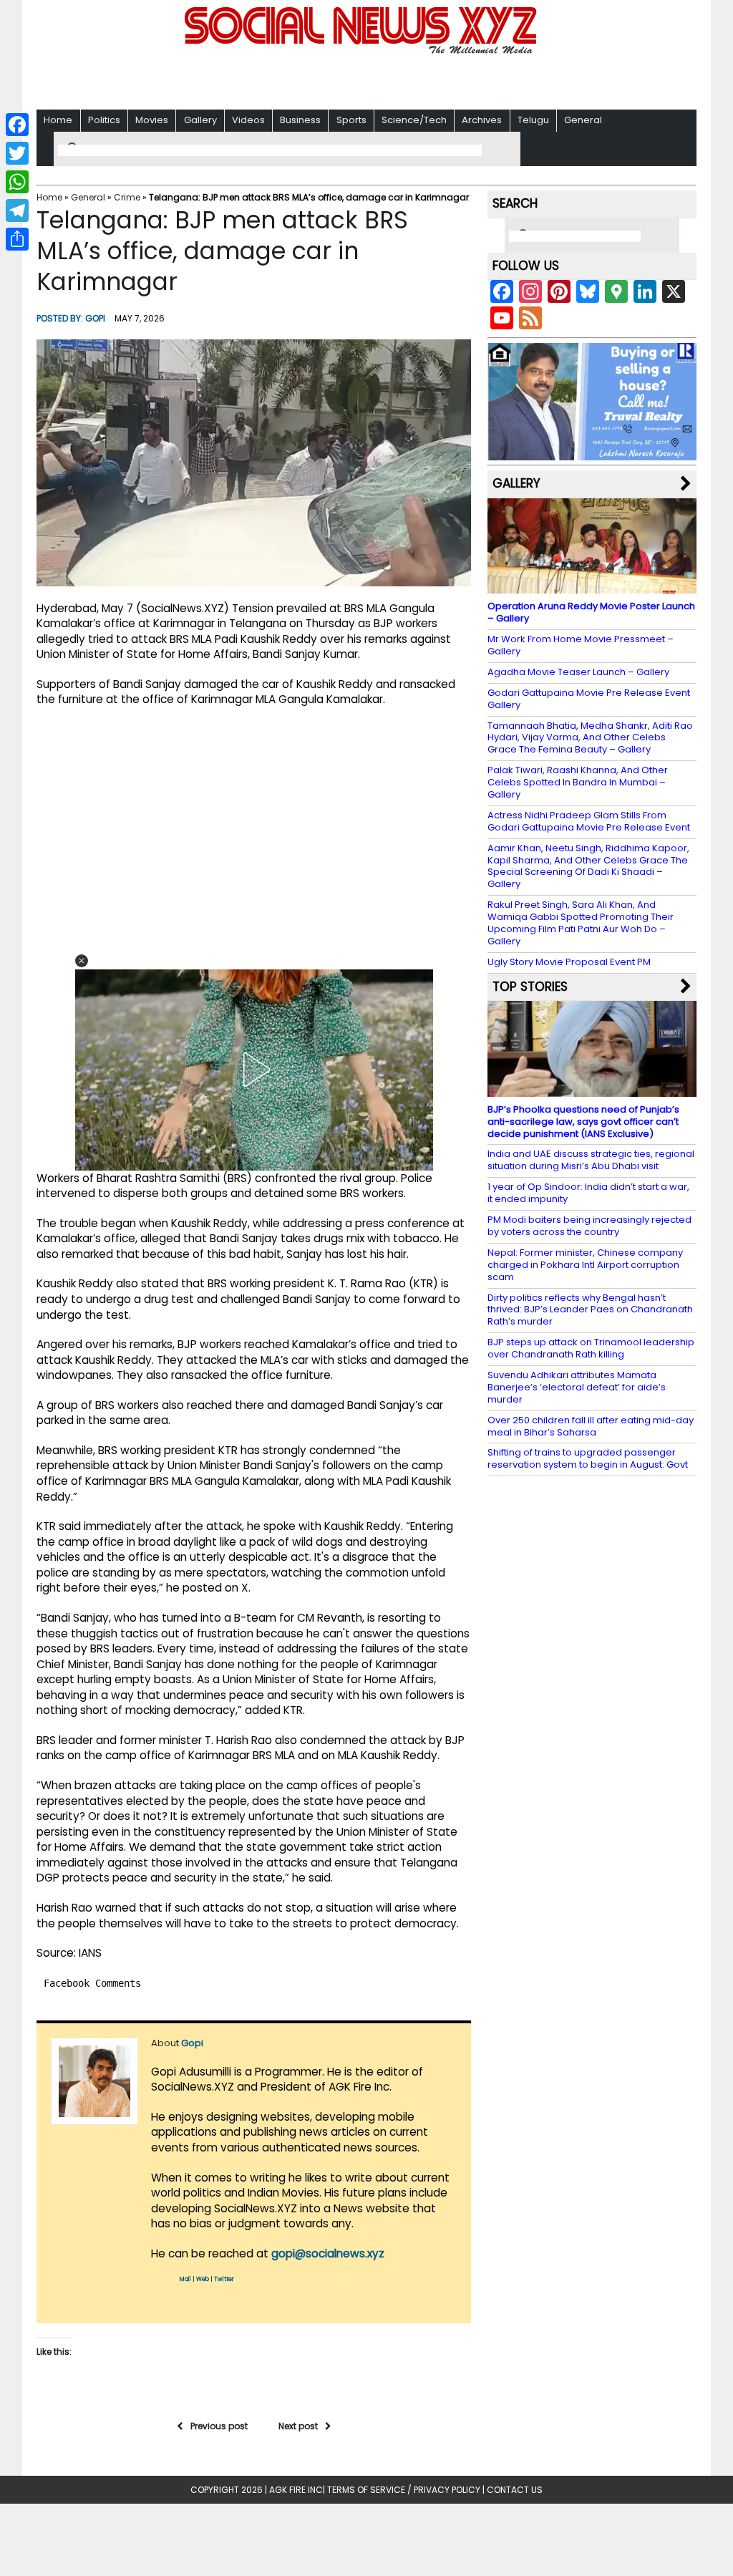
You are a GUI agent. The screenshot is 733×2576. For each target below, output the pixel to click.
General (583, 120)
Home (58, 120)
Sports (351, 120)
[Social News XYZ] (362, 51)
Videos (248, 120)
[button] (82, 961)
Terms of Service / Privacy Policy (404, 2490)
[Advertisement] (366, 79)
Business (300, 120)
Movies (152, 120)
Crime (127, 197)
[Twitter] (17, 153)
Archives (482, 120)
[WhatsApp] (17, 182)
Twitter (224, 2279)
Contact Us (515, 2490)
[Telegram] (17, 210)
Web (203, 2279)
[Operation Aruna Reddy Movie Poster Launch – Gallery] (592, 587)
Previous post (219, 2426)
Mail (185, 2279)
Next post (298, 2426)
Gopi (95, 318)
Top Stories (530, 987)
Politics (104, 120)
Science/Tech (414, 120)
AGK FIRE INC (296, 2490)
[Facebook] (17, 125)
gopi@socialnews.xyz (328, 2253)
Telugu (533, 120)
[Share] (17, 239)
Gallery (200, 120)
